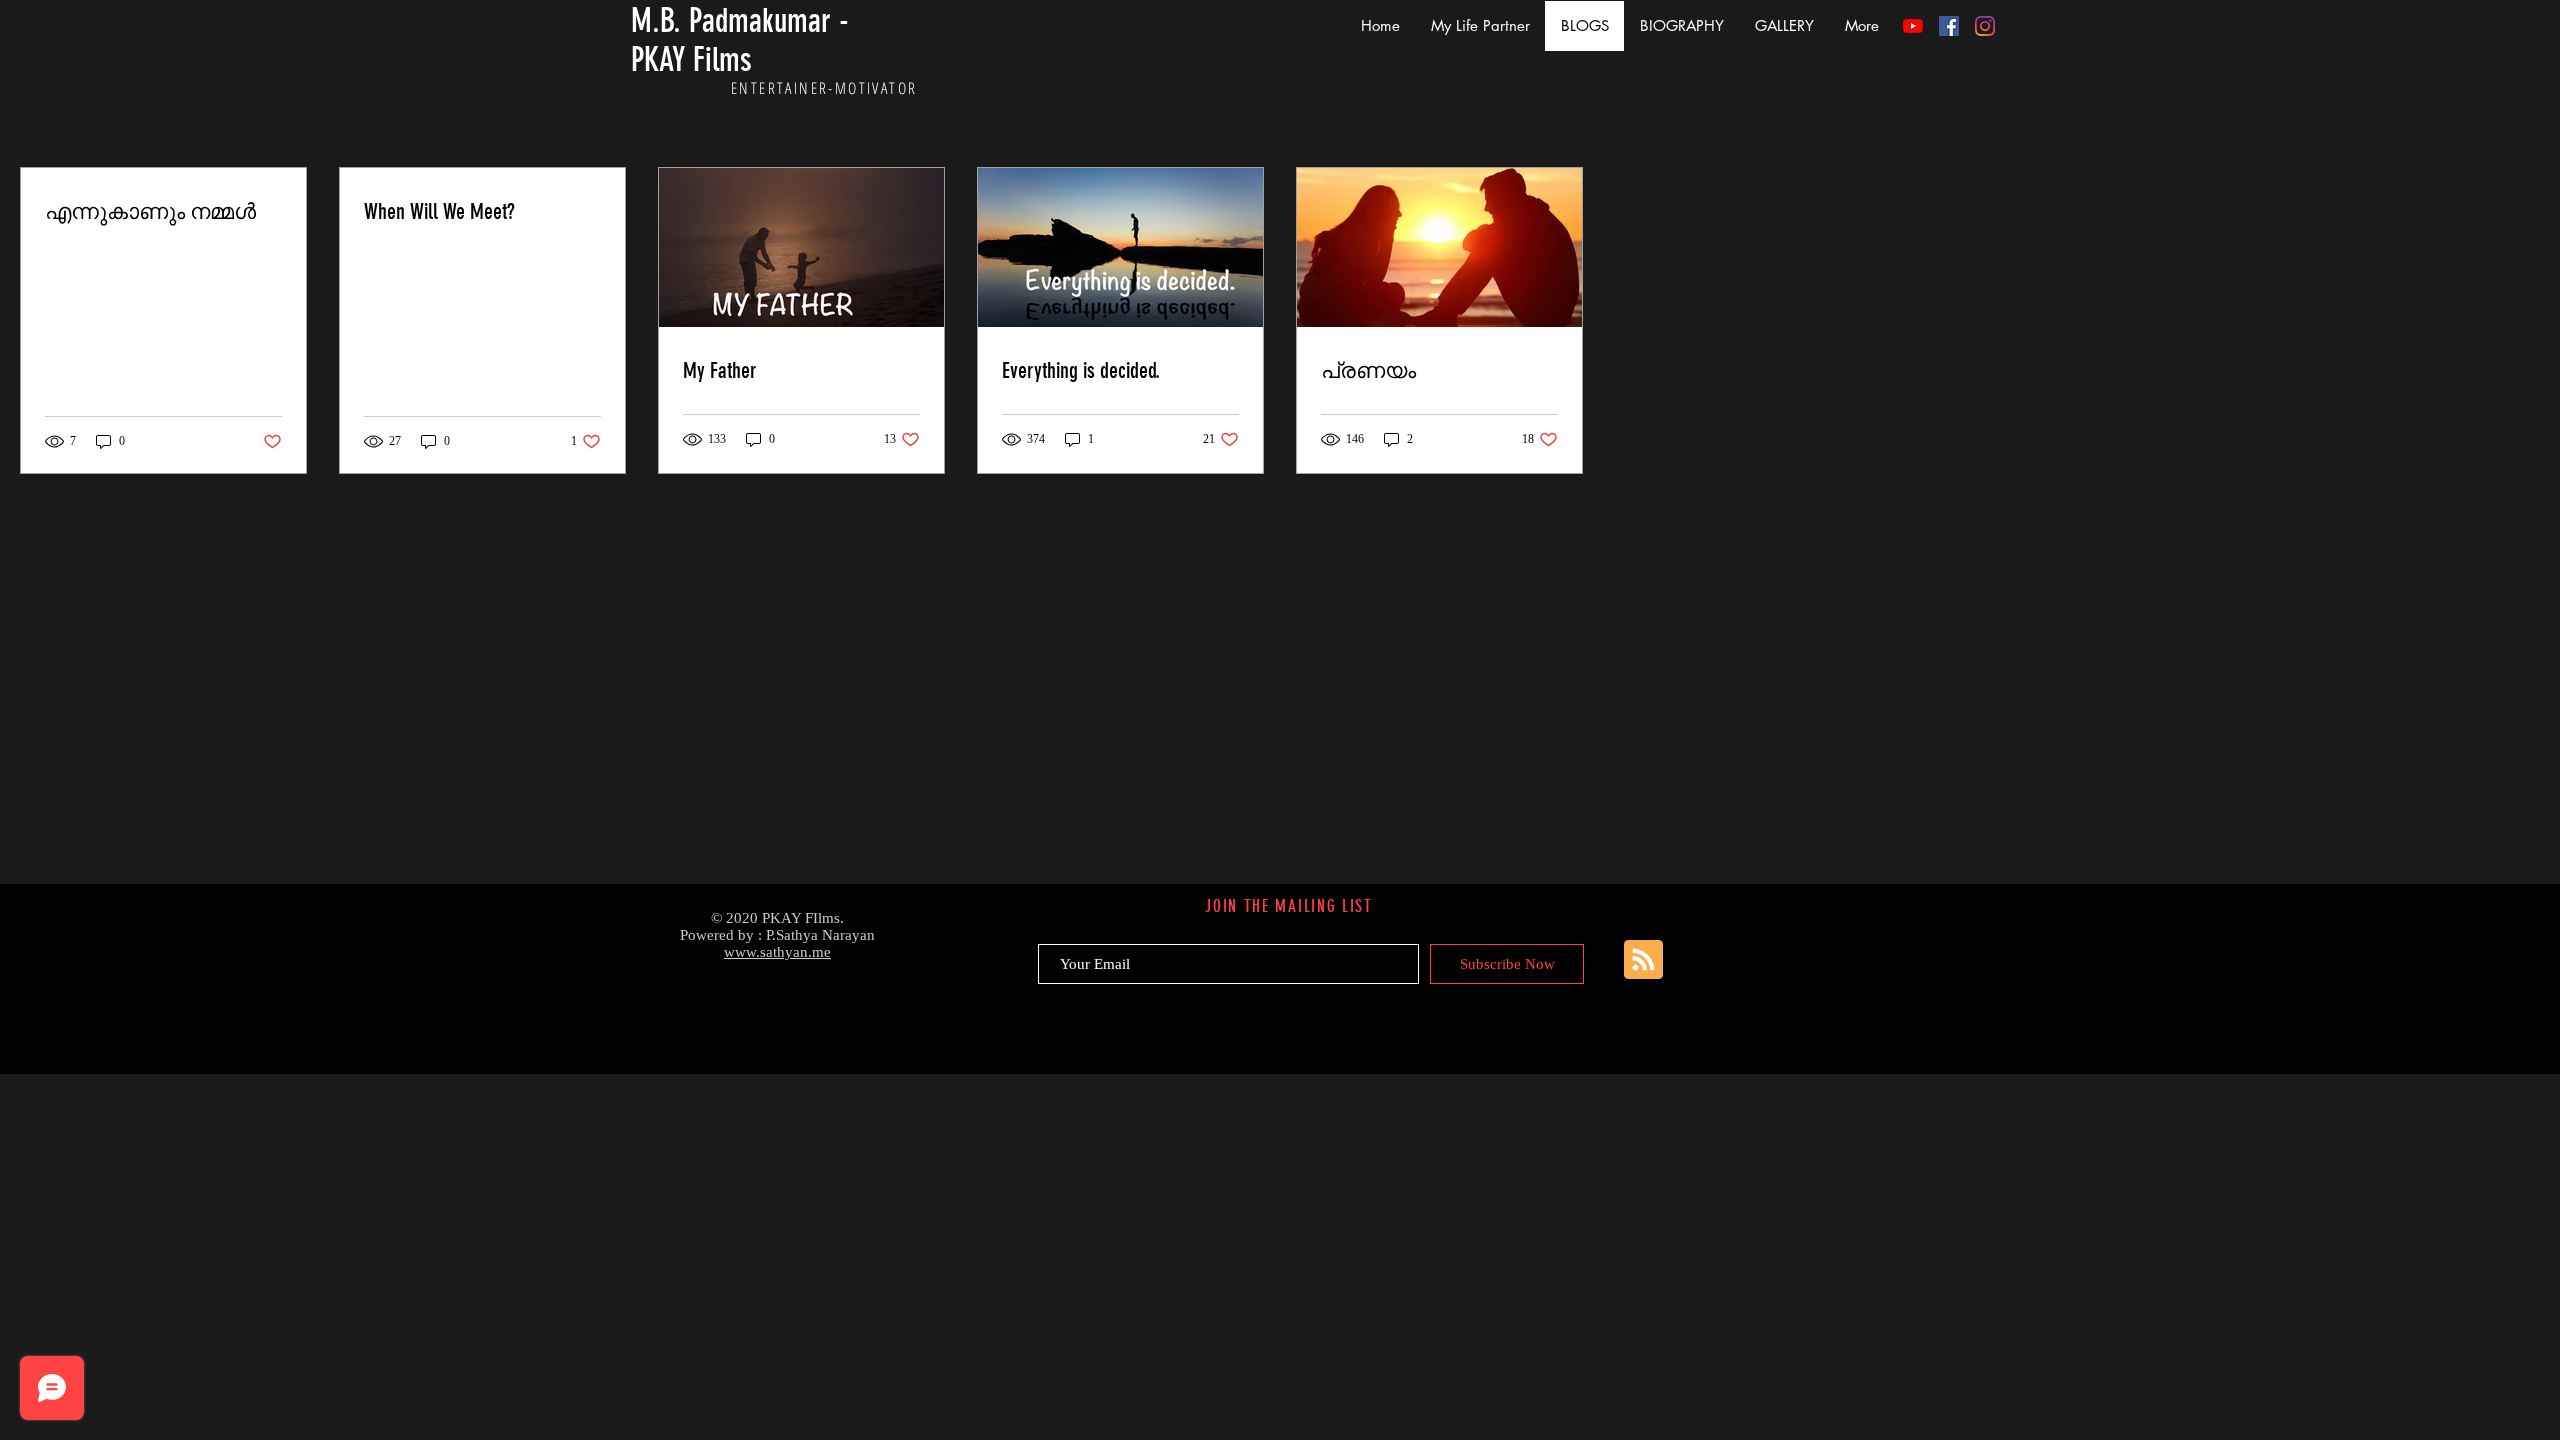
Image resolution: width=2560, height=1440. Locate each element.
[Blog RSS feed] (1643, 960)
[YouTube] (1913, 26)
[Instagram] (1985, 26)
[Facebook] (1949, 26)
